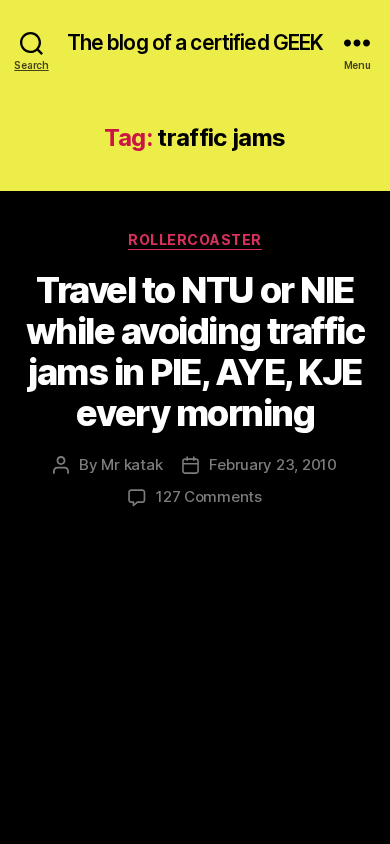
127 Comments (209, 496)
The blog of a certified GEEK (195, 42)
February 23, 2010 (273, 464)
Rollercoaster (195, 239)
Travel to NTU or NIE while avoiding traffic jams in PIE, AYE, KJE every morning (195, 351)
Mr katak (131, 464)
